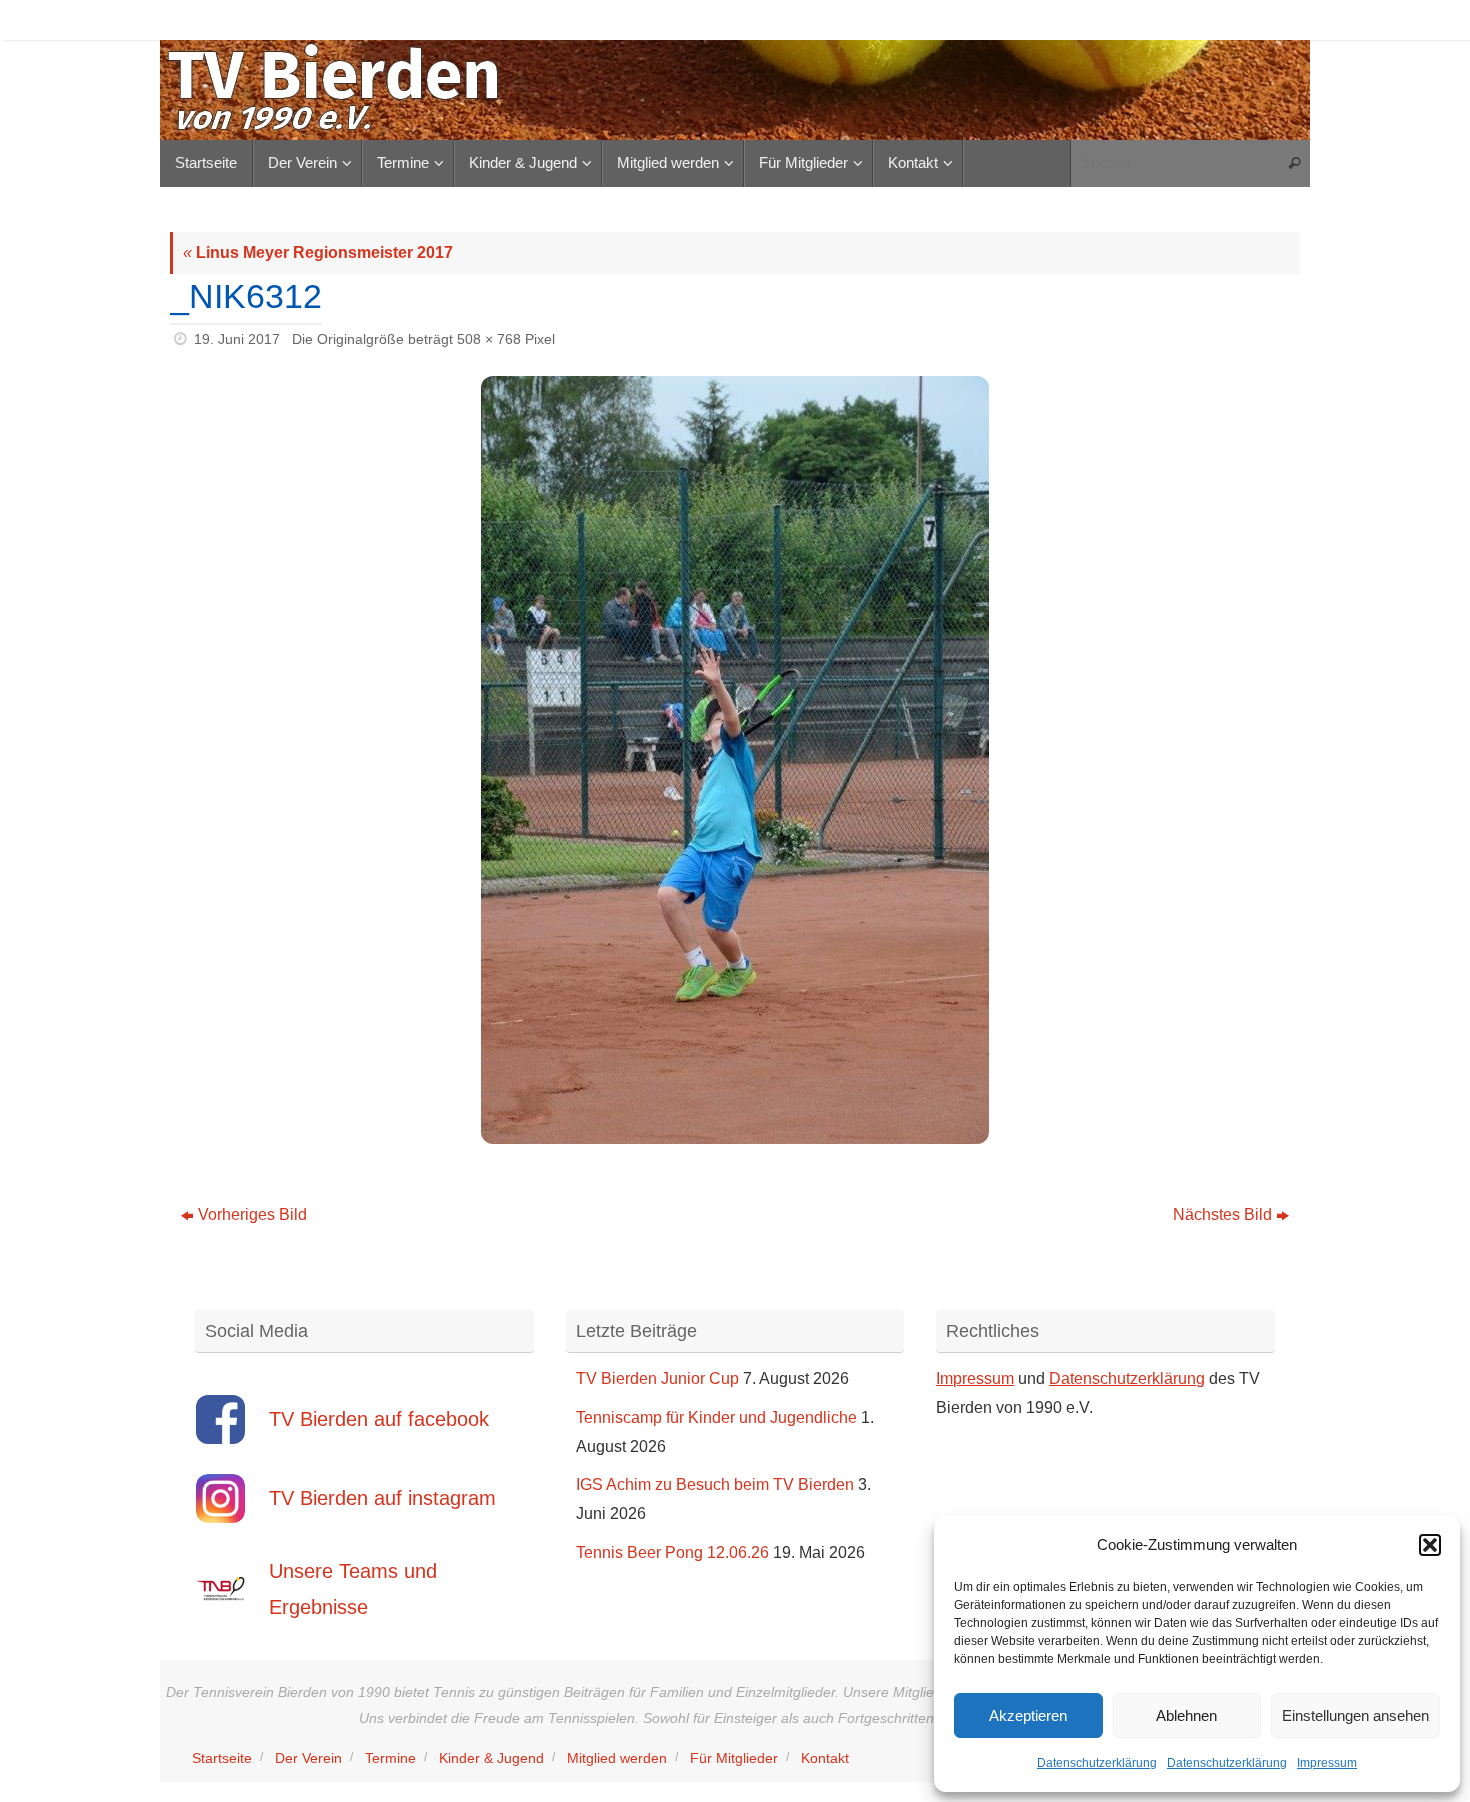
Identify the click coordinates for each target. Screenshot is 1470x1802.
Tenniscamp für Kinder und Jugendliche (716, 1417)
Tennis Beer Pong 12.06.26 (672, 1552)
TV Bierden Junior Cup (657, 1378)
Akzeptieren (1028, 1715)
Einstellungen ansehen (1355, 1715)
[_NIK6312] (735, 760)
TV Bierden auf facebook (379, 1419)
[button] (1430, 1545)
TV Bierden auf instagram (382, 1498)
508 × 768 (489, 339)
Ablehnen (1186, 1715)
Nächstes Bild (1222, 1214)
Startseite (222, 1758)
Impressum (1327, 1763)
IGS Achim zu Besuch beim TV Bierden (715, 1484)
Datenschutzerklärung (1097, 1763)
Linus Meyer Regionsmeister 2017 (318, 252)
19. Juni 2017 (237, 339)
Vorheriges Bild (252, 1214)
